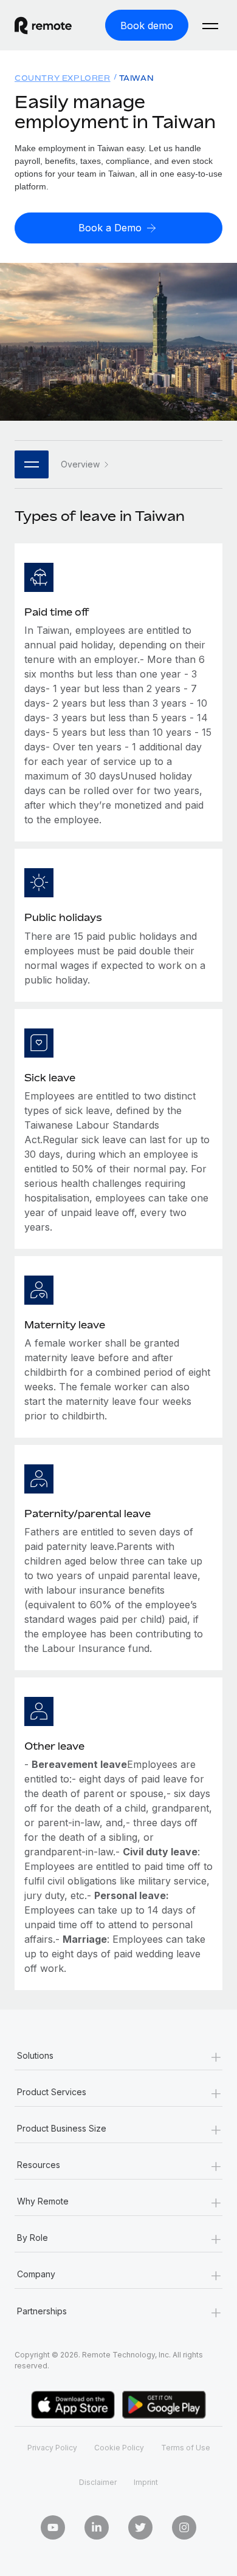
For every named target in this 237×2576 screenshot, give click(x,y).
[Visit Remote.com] (53, 25)
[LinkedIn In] (97, 2527)
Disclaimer (98, 2482)
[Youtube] (53, 2527)
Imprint (146, 2482)
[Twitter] (140, 2527)
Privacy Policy (52, 2448)
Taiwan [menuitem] (137, 78)
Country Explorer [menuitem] (63, 78)
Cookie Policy (119, 2448)
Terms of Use (186, 2448)
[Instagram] (184, 2527)
